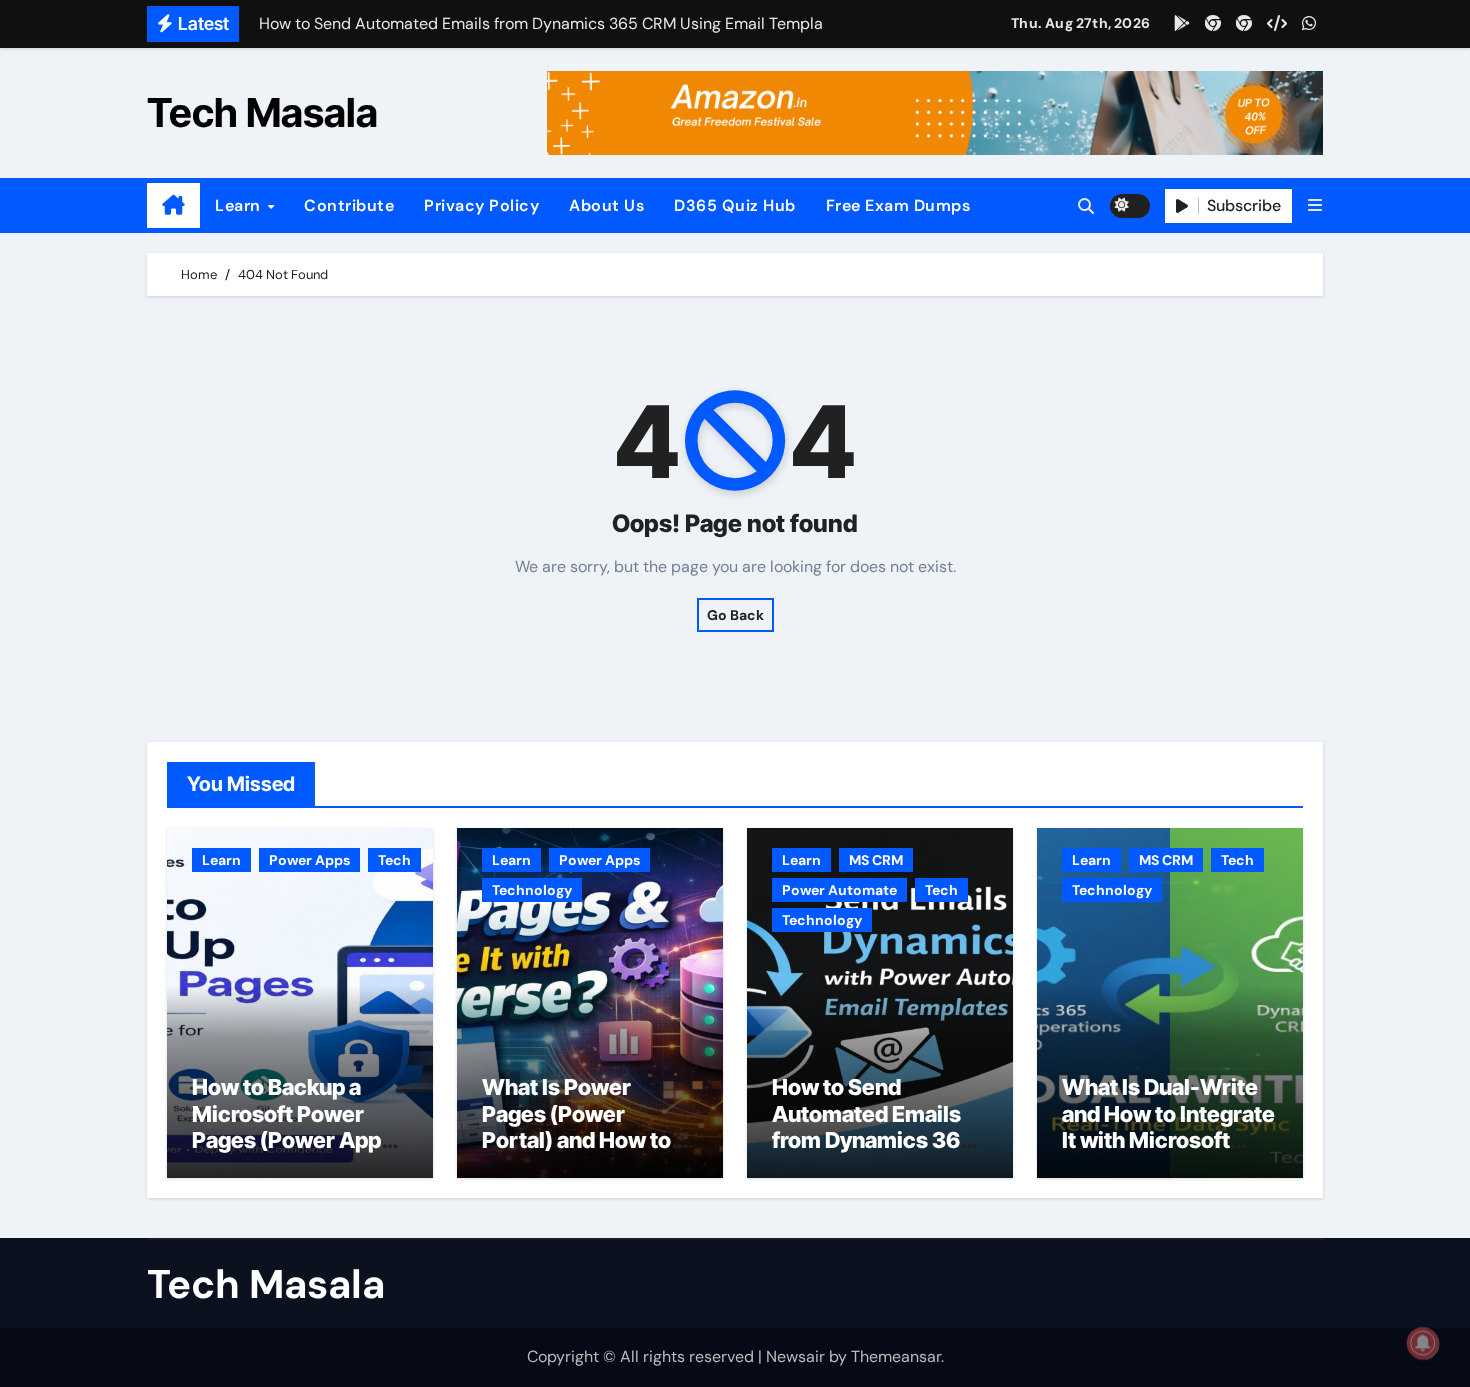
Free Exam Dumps (898, 205)
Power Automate (839, 890)
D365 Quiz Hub (735, 205)
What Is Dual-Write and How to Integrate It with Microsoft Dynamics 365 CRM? (1169, 1126)
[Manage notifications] (1423, 1343)
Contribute (349, 205)
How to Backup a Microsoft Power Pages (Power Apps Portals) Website (292, 1126)
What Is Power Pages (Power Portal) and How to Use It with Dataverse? (576, 1140)
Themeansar (896, 1356)
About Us (606, 205)
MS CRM (876, 860)
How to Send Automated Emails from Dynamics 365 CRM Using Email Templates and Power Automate (873, 1153)
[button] (1315, 205)
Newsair (795, 1356)
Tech (394, 860)
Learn (240, 205)
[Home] (173, 206)
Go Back (735, 615)
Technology (532, 890)
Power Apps (309, 860)
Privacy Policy (481, 205)
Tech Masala (262, 112)
